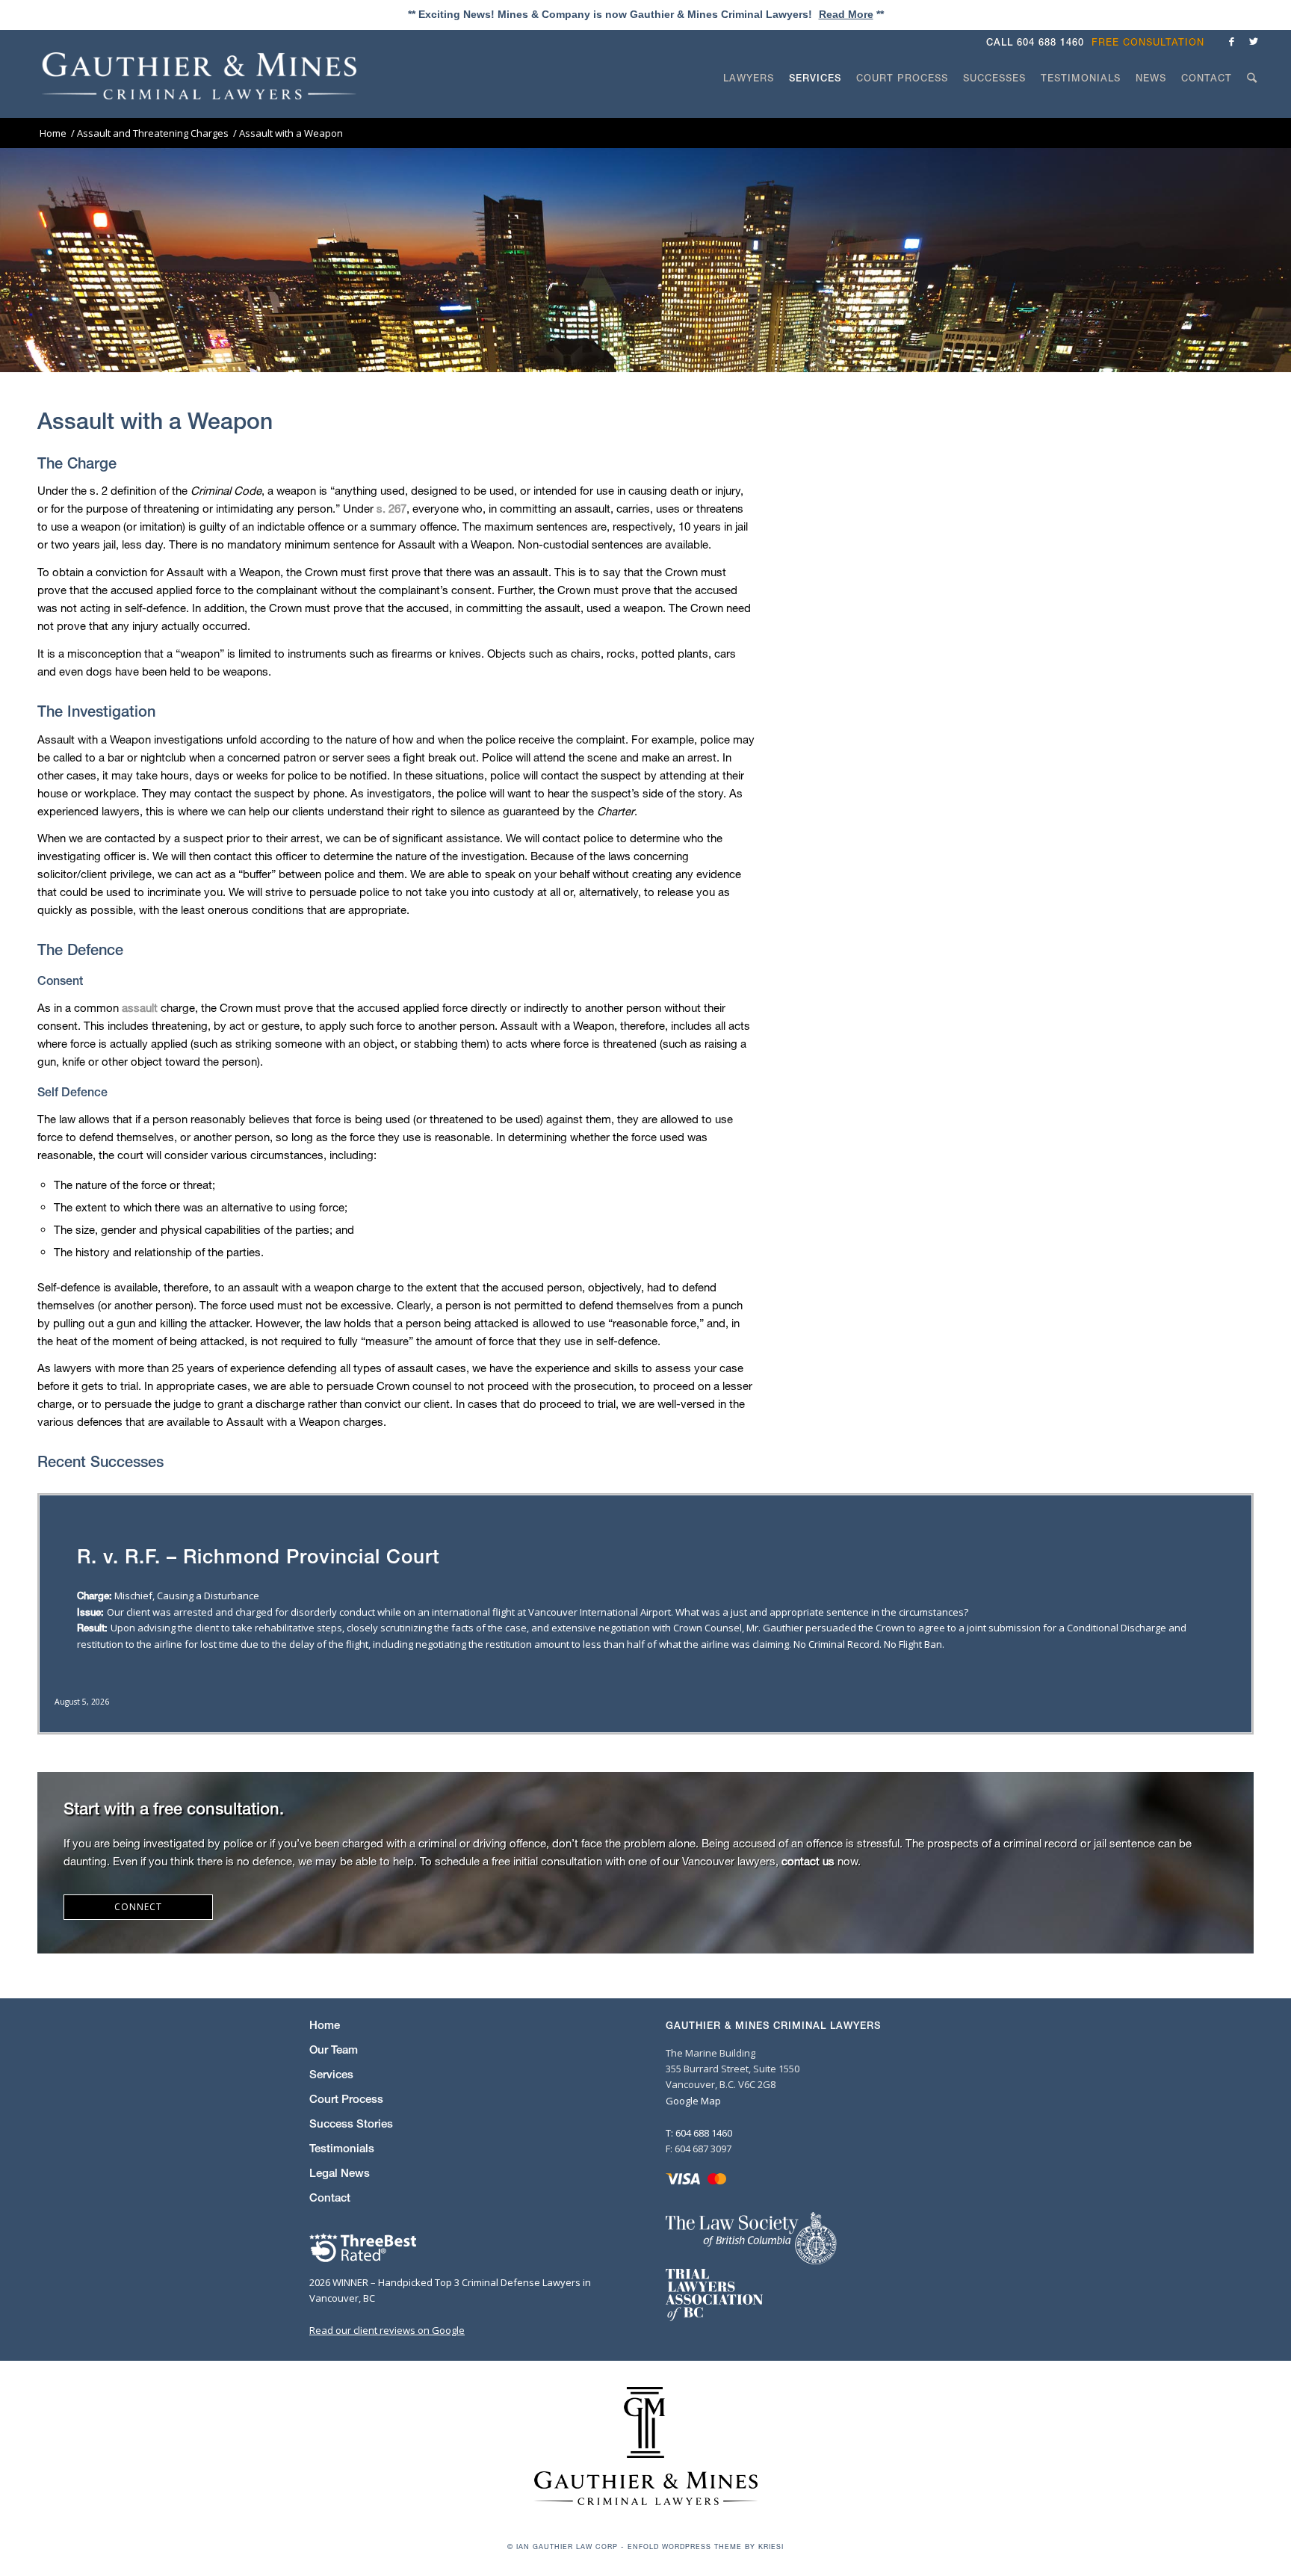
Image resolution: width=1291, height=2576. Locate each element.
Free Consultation (1148, 42)
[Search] (1252, 106)
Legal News (340, 2173)
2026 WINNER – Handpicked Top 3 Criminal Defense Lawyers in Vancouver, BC (450, 2290)
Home (325, 2025)
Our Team (334, 2050)
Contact (330, 2197)
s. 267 (391, 508)
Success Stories (351, 2123)
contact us (808, 1861)
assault (140, 1007)
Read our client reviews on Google (387, 2330)
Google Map (693, 2101)
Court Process (346, 2099)
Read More (846, 14)
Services (331, 2074)
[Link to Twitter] (1254, 41)
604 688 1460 (1050, 42)
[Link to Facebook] (1231, 41)
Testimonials (342, 2148)
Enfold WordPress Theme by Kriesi (706, 2546)
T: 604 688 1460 (699, 2133)
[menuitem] (1152, 42)
